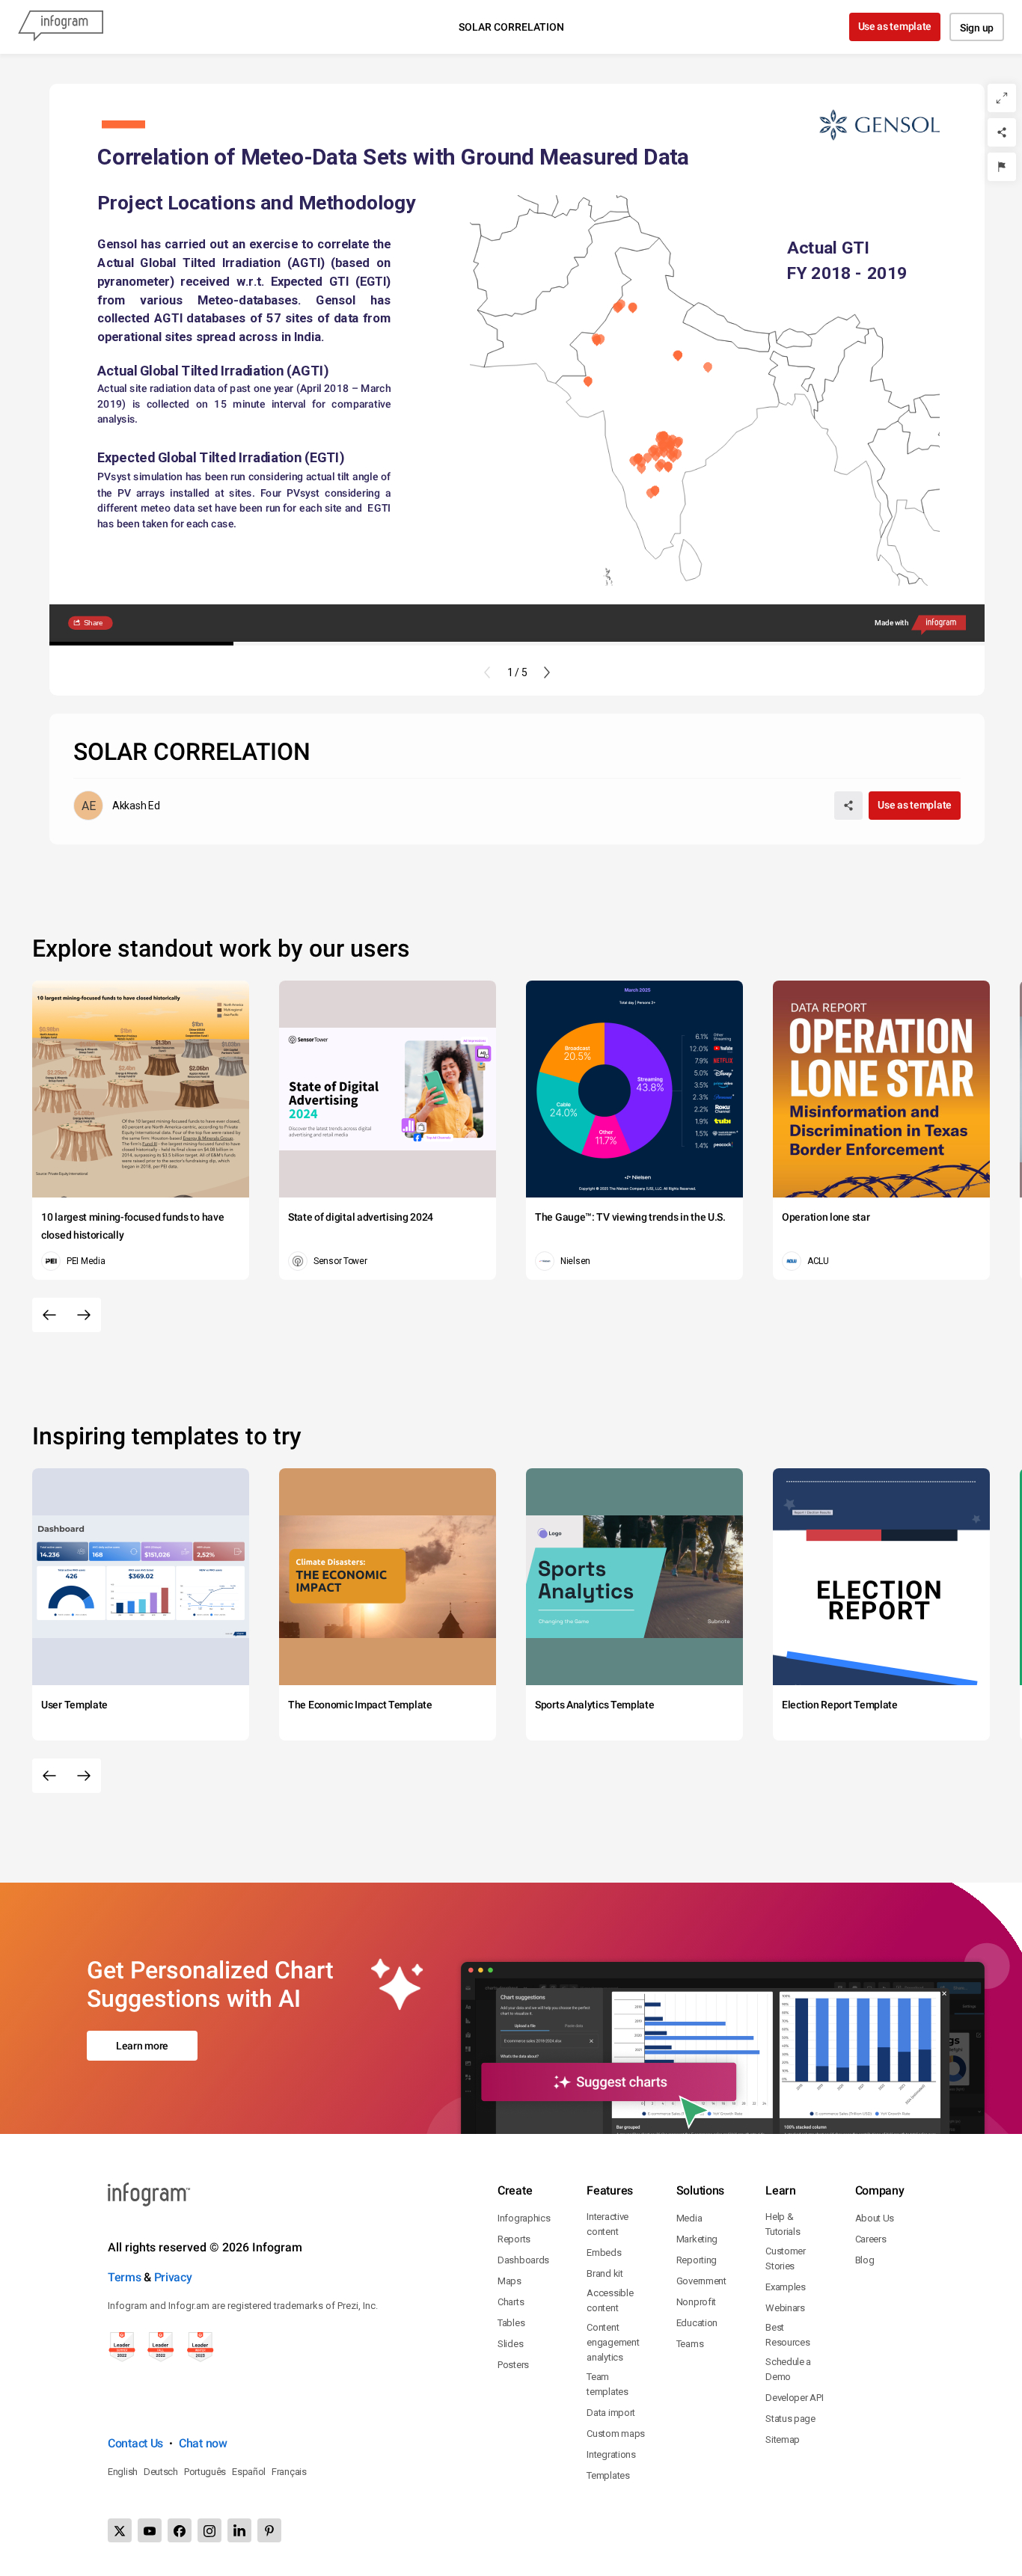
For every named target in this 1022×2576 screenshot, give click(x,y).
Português (205, 2472)
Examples (786, 2287)
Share (94, 623)
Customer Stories (786, 2258)
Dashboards (523, 2260)
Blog (865, 2260)
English (123, 2472)
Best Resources (787, 2335)
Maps (510, 2281)
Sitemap (783, 2439)
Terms (125, 2277)
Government (701, 2281)
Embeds (604, 2253)
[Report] (1002, 167)
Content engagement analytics (613, 2342)
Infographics (524, 2218)
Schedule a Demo (788, 2369)
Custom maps (616, 2434)
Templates (608, 2475)
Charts (511, 2302)
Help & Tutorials (783, 2224)
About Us (875, 2218)
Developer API (794, 2398)
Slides (510, 2344)
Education (697, 2323)
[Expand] (1002, 98)
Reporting (697, 2260)
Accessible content (610, 2300)
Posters (513, 2365)
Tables (511, 2323)
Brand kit (605, 2273)
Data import (611, 2413)
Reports (514, 2239)
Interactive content (608, 2224)
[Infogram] (61, 27)
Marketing (697, 2239)
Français (289, 2472)
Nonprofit (696, 2302)
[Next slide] (547, 672)
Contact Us (135, 2443)
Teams (690, 2344)
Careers (871, 2239)
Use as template (895, 26)
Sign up (977, 28)
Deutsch (161, 2472)
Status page (790, 2419)
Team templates (607, 2384)
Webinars (785, 2308)
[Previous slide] (487, 672)
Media (689, 2218)
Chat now (203, 2443)
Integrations (611, 2454)
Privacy (173, 2277)
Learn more (142, 2046)
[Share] (1002, 132)
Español (249, 2472)
